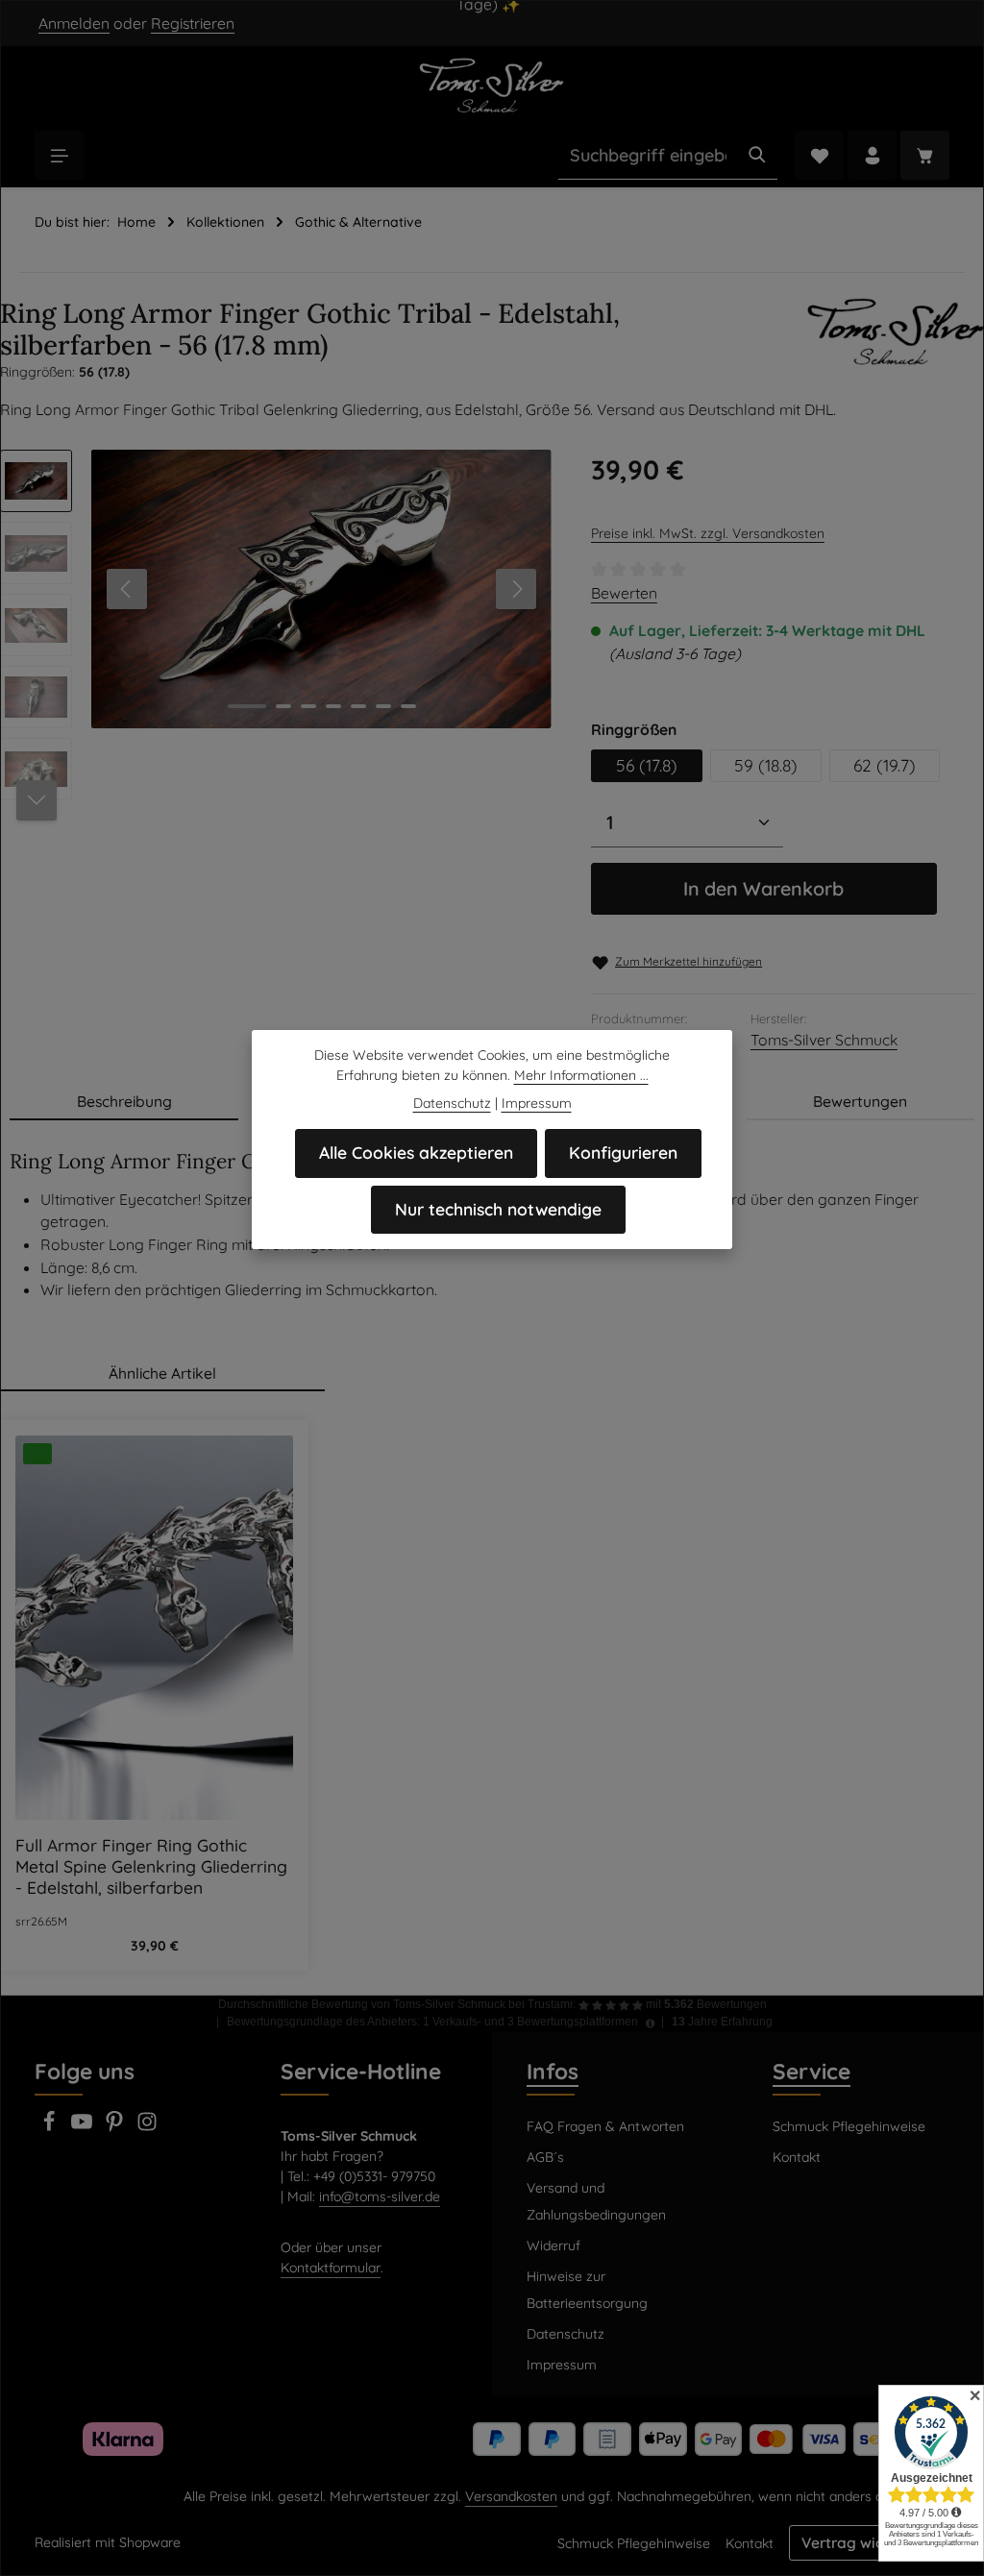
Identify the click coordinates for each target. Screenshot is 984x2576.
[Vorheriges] (127, 589)
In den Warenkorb (763, 888)
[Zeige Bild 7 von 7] (408, 706)
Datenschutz (566, 2334)
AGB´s (545, 2157)
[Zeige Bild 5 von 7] (358, 706)
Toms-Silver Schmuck (824, 1040)
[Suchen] (757, 156)
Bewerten (624, 593)
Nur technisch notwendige (498, 1209)
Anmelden (74, 23)
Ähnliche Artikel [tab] (162, 1373)
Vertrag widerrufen (869, 2542)
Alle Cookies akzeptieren (416, 1153)
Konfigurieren (623, 1153)
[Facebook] (51, 2127)
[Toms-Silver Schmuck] (896, 341)
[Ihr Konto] (872, 155)
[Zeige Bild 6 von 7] (383, 706)
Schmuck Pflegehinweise (849, 2126)
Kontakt (797, 2157)
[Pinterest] (116, 2127)
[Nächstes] (516, 589)
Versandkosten (511, 2496)
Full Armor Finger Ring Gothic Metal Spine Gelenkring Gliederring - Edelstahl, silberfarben (151, 1866)
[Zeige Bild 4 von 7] (333, 706)
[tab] (124, 1103)
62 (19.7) (885, 765)
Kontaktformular (331, 2268)
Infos (553, 2071)
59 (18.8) (766, 765)
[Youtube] (84, 2127)
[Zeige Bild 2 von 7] (283, 706)
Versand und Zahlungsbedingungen (596, 2201)
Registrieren (193, 23)
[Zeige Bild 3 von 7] (308, 706)
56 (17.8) (647, 765)
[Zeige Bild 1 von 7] (247, 706)
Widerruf (553, 2245)
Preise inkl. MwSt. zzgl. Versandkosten (708, 533)
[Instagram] (147, 2127)
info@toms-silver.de (380, 2196)
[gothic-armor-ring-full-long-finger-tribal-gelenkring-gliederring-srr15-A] (321, 589)
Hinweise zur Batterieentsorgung (587, 2290)
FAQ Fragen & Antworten (605, 2126)
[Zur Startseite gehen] (492, 85)
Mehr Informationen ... (581, 1075)
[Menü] (59, 155)
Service (812, 2071)
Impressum (562, 2365)
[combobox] (648, 156)
